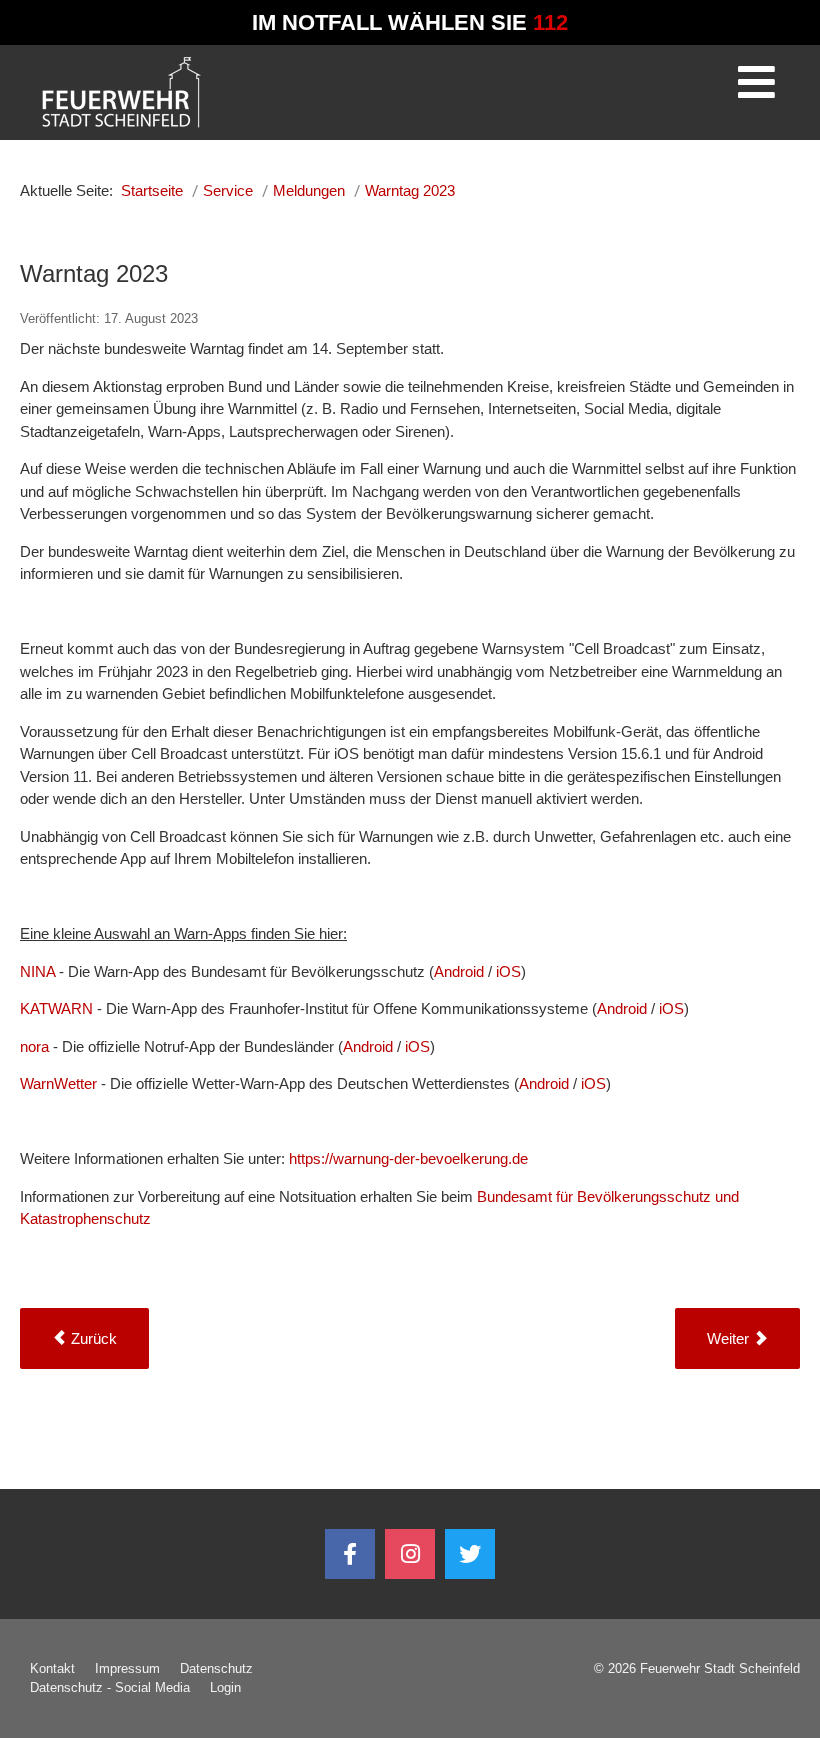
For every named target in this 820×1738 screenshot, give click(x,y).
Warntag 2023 (94, 273)
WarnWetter (60, 1083)
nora (34, 1046)
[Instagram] (410, 1554)
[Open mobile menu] (756, 89)
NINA (39, 971)
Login (225, 1687)
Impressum (127, 1668)
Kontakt (52, 1668)
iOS (508, 971)
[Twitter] (470, 1554)
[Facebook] (350, 1554)
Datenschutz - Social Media (110, 1687)
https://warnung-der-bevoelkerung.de (408, 1158)
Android (461, 971)
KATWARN (58, 1008)
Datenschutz (216, 1668)
